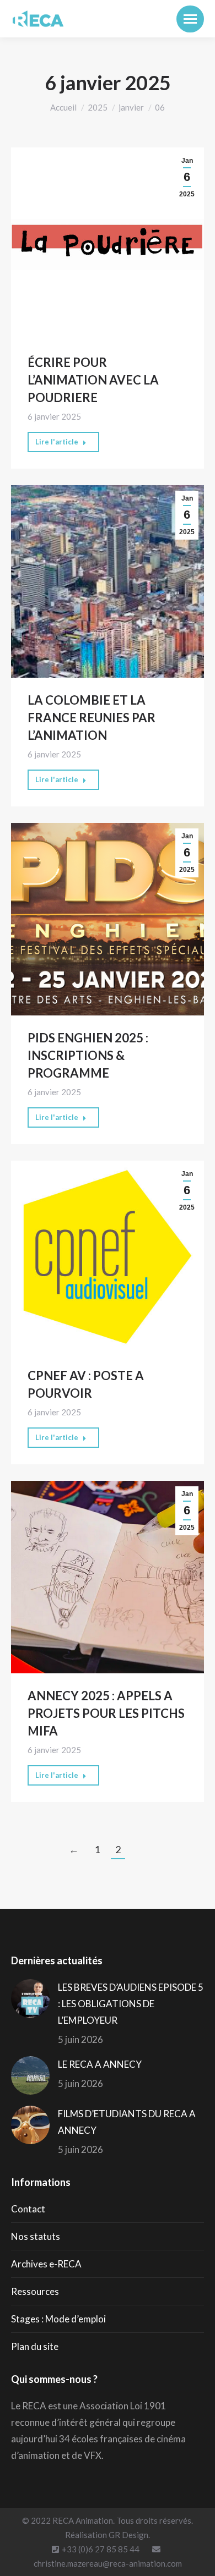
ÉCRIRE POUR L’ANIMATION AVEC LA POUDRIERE (93, 380)
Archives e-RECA (46, 2264)
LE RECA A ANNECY (100, 2064)
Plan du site (35, 2346)
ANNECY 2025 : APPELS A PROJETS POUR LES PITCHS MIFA (106, 1713)
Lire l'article (57, 442)
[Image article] (30, 1998)
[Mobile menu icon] (190, 19)
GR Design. (129, 2535)
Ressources (35, 2291)
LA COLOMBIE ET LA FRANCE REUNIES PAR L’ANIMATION (92, 718)
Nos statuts (36, 2236)
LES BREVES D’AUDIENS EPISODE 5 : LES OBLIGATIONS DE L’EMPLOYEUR (131, 2004)
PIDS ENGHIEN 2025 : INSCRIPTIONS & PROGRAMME (88, 1055)
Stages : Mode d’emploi (58, 2319)
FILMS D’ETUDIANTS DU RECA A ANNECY (127, 2122)
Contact (28, 2209)
